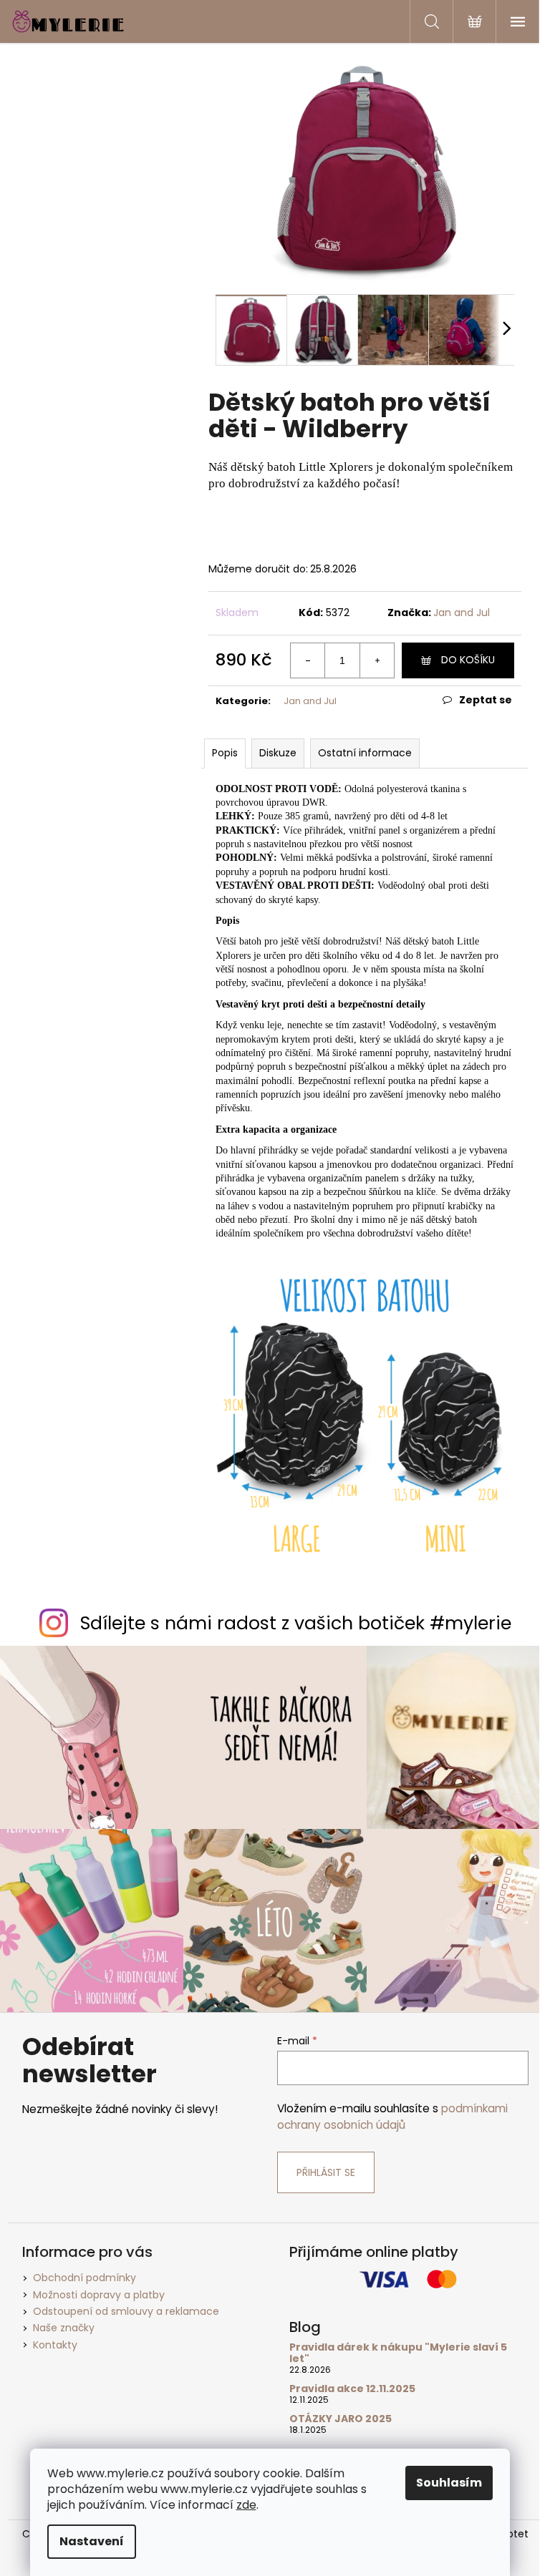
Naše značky (64, 2328)
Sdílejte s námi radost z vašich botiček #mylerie (296, 1623)
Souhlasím (449, 2483)
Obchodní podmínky (85, 2278)
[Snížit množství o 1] (308, 660)
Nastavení (92, 2541)
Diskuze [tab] (278, 753)
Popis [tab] (225, 753)
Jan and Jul (462, 613)
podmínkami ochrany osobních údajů (392, 2116)
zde (246, 2505)
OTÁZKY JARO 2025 (341, 2419)
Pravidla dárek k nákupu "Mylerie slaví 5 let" (398, 2353)
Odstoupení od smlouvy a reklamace (126, 2311)
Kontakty (55, 2345)
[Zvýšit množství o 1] (377, 660)
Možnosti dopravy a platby (99, 2295)
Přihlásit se (326, 2172)
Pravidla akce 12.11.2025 (352, 2389)
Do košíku (468, 660)
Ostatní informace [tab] (365, 753)
